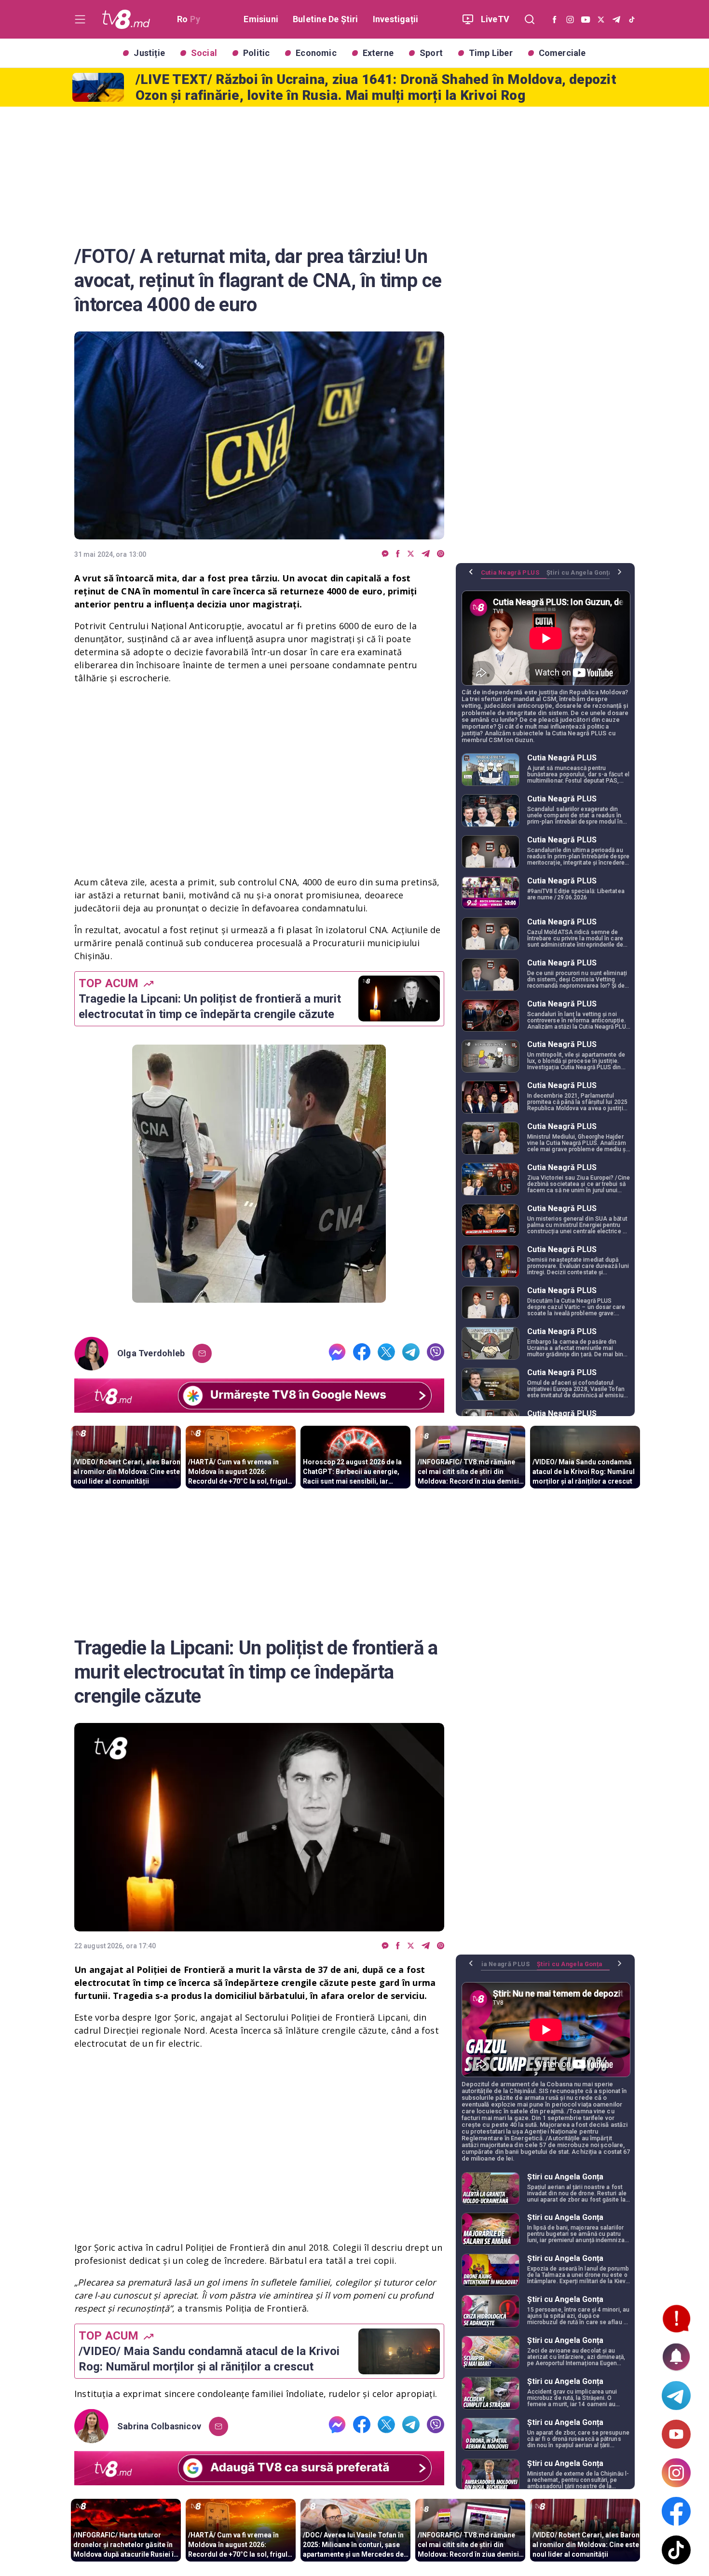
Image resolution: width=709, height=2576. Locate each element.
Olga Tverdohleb (151, 1353)
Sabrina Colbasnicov (159, 2426)
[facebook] (398, 554)
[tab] (514, 576)
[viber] (441, 554)
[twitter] (411, 554)
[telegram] (426, 554)
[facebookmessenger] (385, 554)
